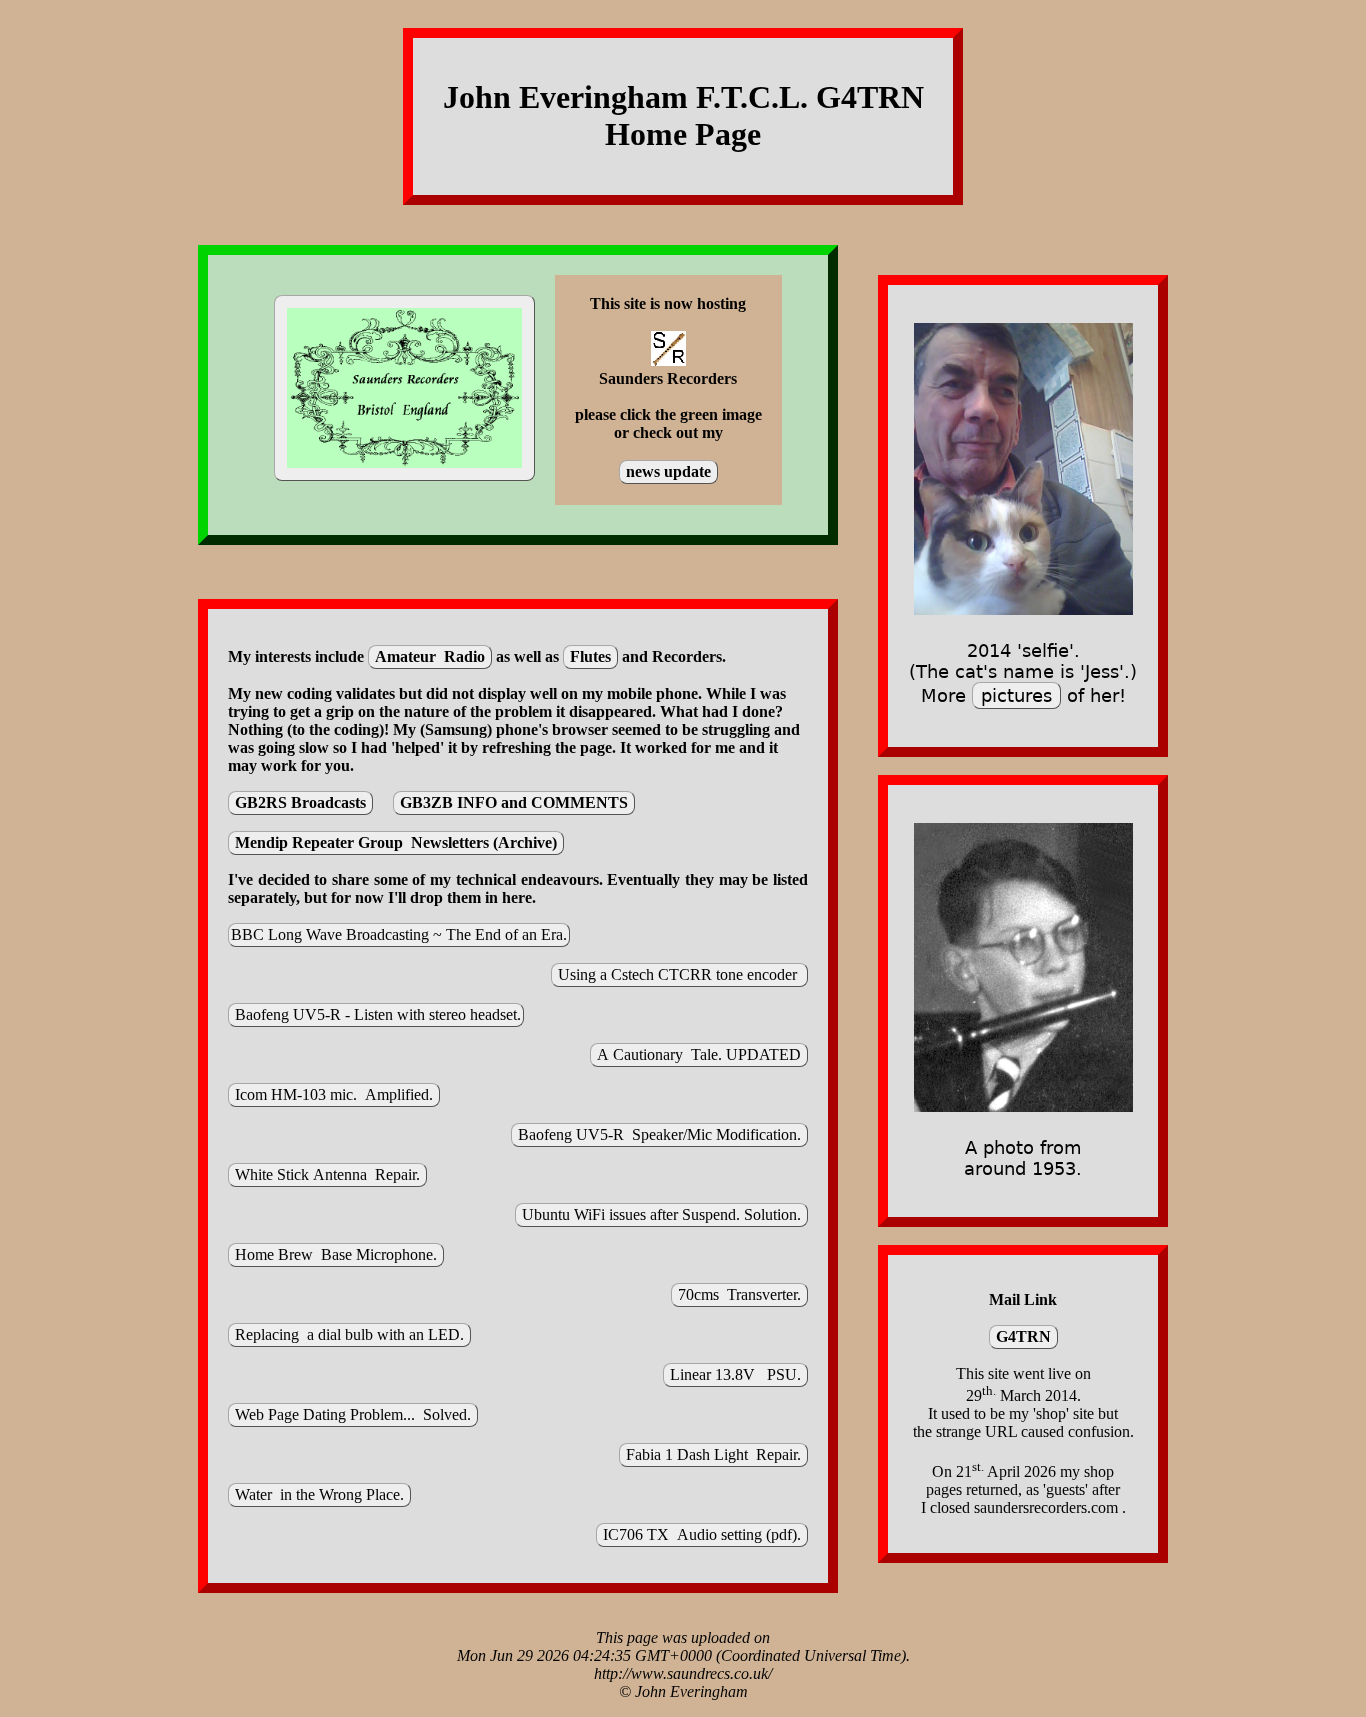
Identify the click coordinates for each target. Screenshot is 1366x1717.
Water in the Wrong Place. (319, 1494)
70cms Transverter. (739, 1294)
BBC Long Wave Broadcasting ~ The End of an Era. (399, 934)
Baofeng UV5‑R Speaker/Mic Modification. (659, 1134)
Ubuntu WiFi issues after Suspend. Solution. (661, 1214)
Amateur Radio (430, 656)
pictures (1016, 695)
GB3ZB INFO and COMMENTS (514, 802)
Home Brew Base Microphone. (336, 1254)
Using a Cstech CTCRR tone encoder (679, 974)
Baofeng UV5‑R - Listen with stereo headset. (376, 1014)
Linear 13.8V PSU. (735, 1374)
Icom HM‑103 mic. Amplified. (334, 1094)
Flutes (590, 656)
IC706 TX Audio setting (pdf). (702, 1534)
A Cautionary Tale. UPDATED (699, 1054)
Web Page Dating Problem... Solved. (353, 1414)
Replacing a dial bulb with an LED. (349, 1334)
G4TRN (1023, 1336)
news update (668, 471)
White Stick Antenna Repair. (327, 1174)
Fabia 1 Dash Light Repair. (713, 1454)
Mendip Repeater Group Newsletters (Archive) (396, 842)
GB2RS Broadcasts (300, 802)
